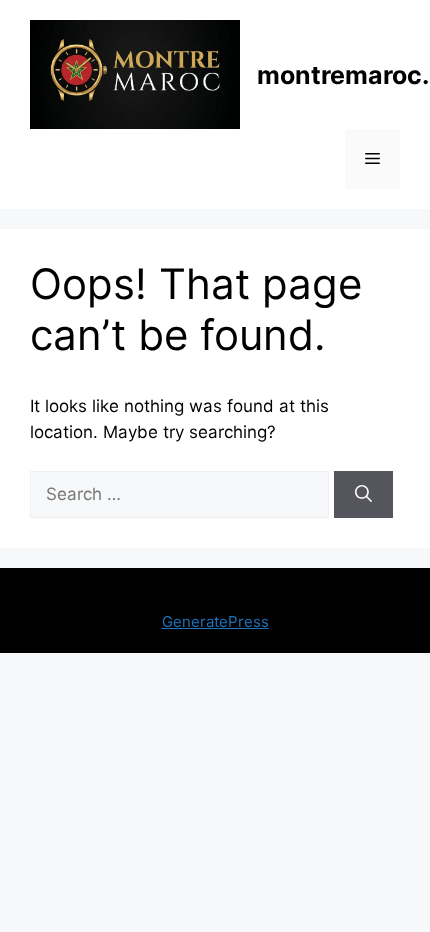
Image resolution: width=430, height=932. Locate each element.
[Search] (363, 495)
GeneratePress (215, 621)
